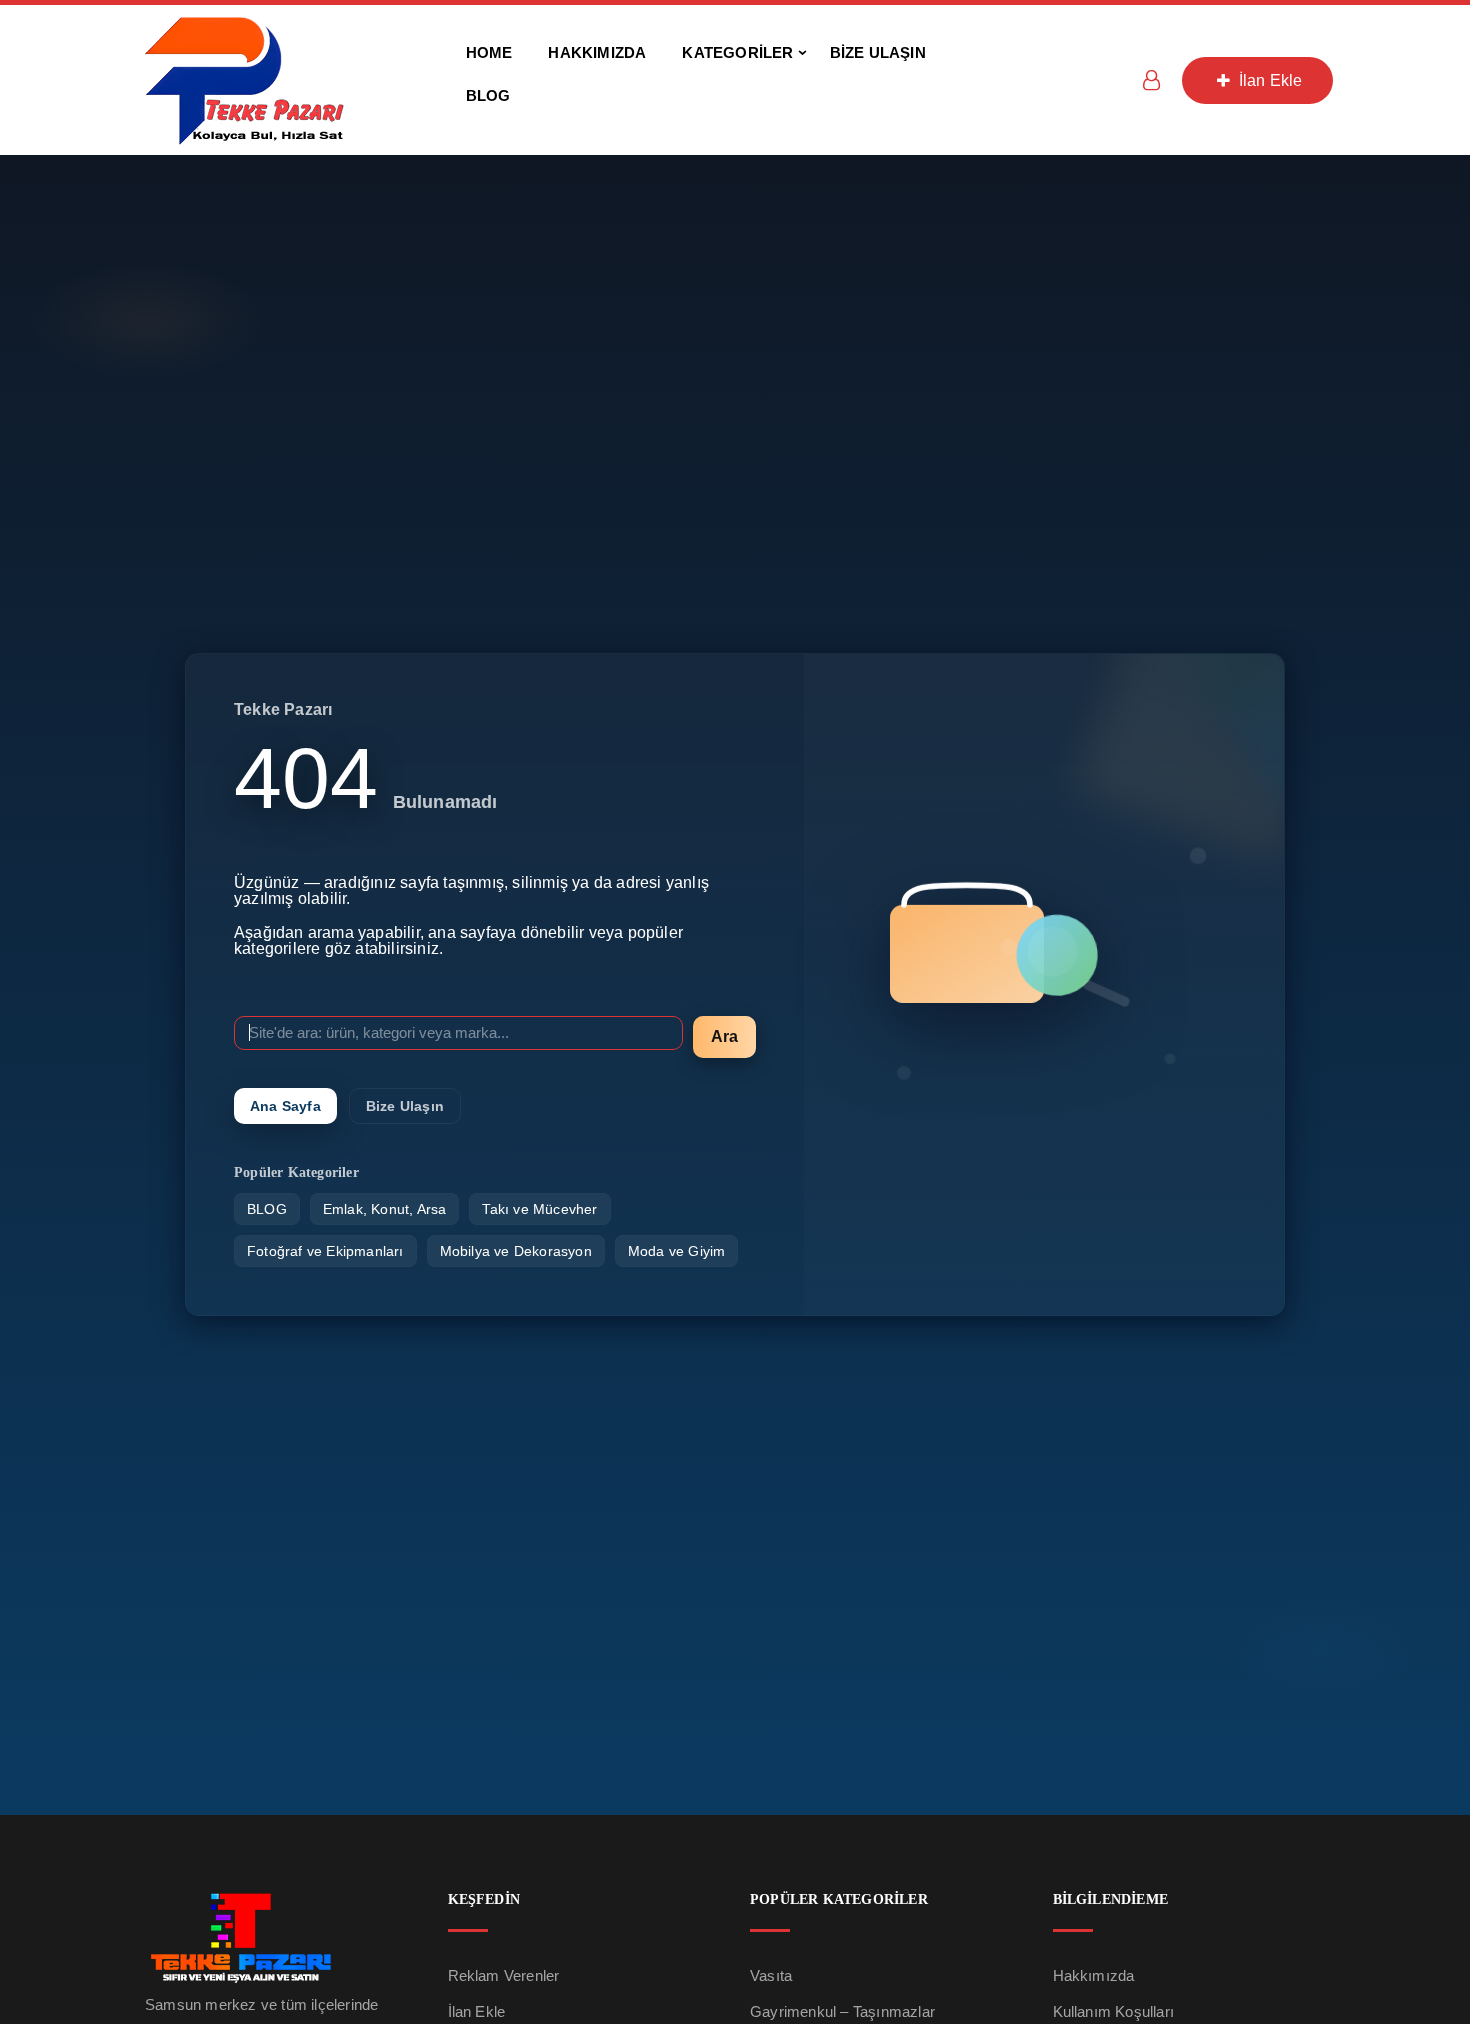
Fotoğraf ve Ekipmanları (325, 1251)
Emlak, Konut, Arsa (385, 1209)
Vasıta (771, 1975)
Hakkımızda (1094, 1975)
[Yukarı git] (1433, 1930)
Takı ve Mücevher (539, 1209)
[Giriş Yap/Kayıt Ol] (1151, 80)
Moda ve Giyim (677, 1251)
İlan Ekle (1269, 80)
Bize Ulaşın (405, 1106)
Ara (724, 1036)
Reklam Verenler (504, 1975)
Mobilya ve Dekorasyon (516, 1251)
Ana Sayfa (285, 1106)
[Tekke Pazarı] (245, 78)
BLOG (267, 1209)
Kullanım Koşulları (1114, 2011)
